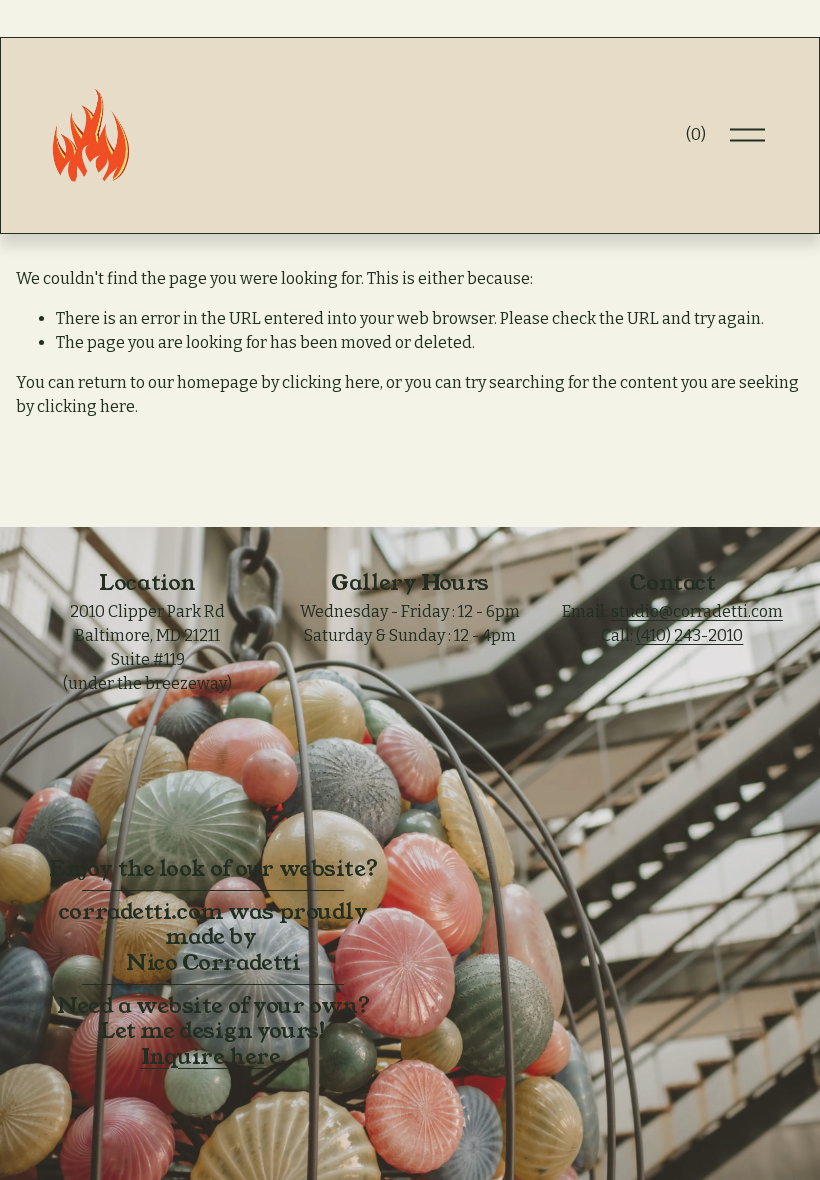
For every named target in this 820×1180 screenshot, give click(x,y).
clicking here (331, 382)
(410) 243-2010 (689, 635)
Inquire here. (213, 1057)
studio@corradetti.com (697, 611)
